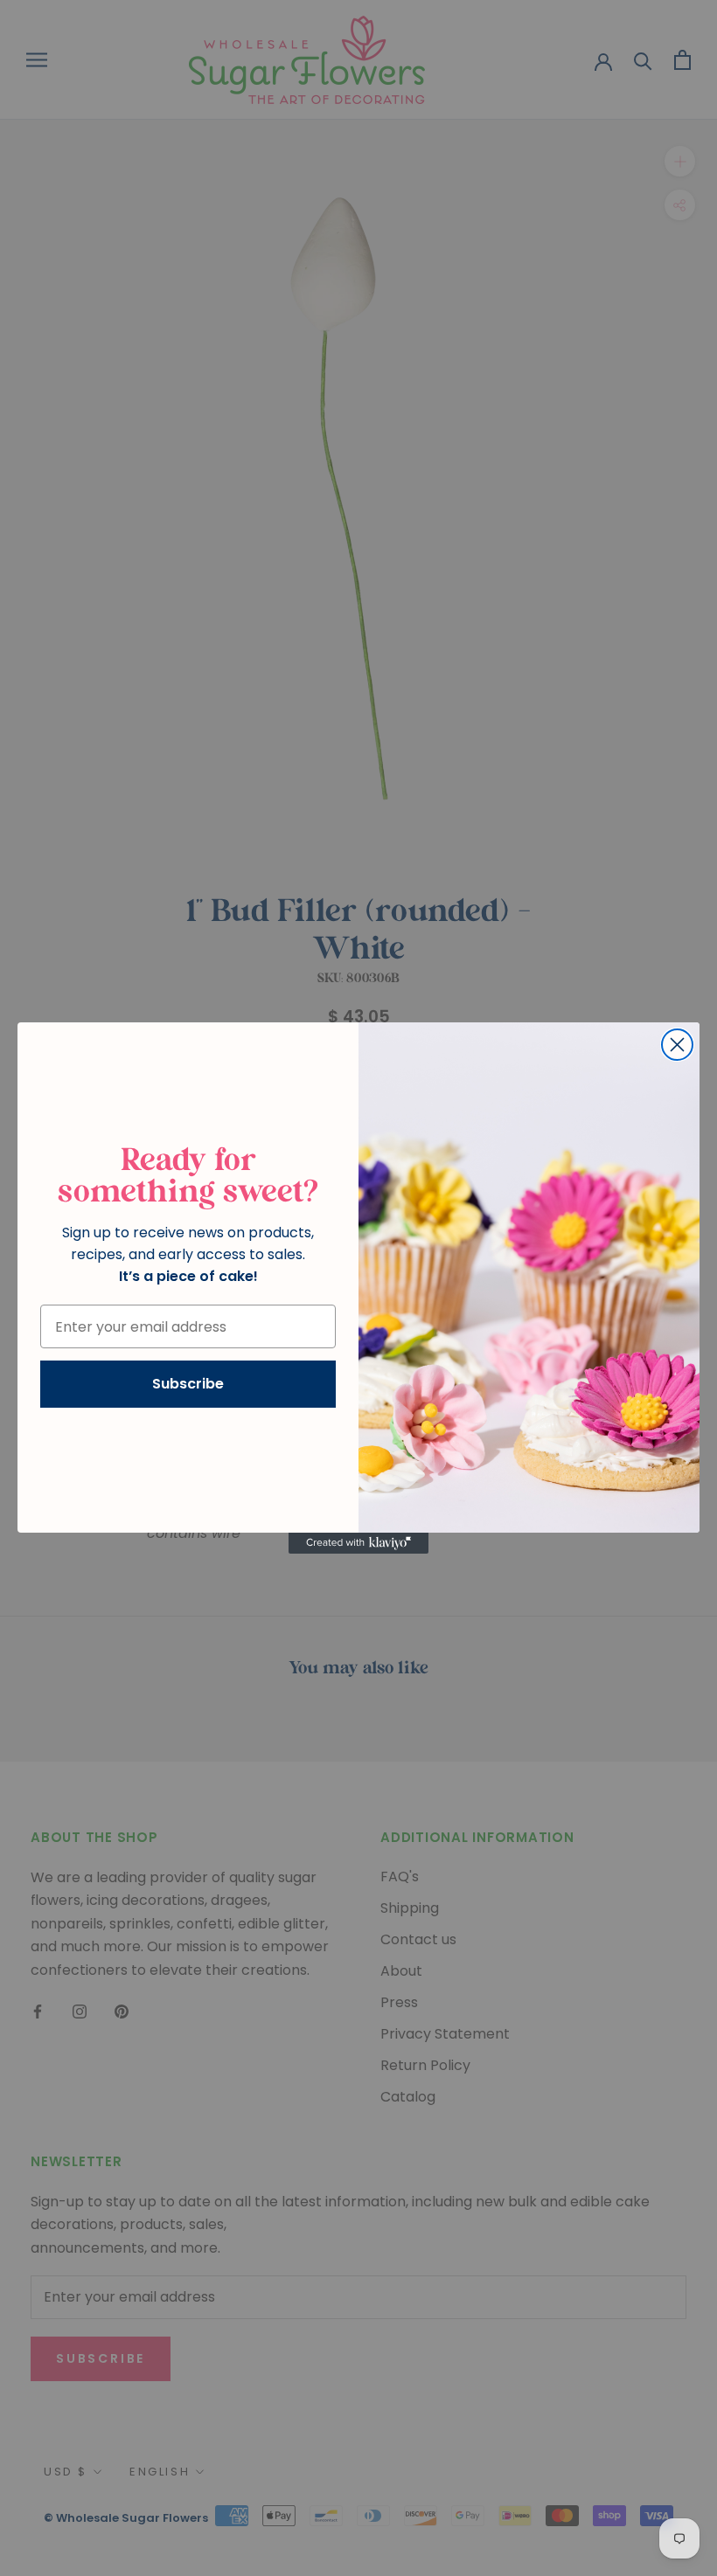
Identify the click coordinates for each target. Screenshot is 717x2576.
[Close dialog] (677, 1045)
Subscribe (188, 1384)
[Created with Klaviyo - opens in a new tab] (358, 1543)
